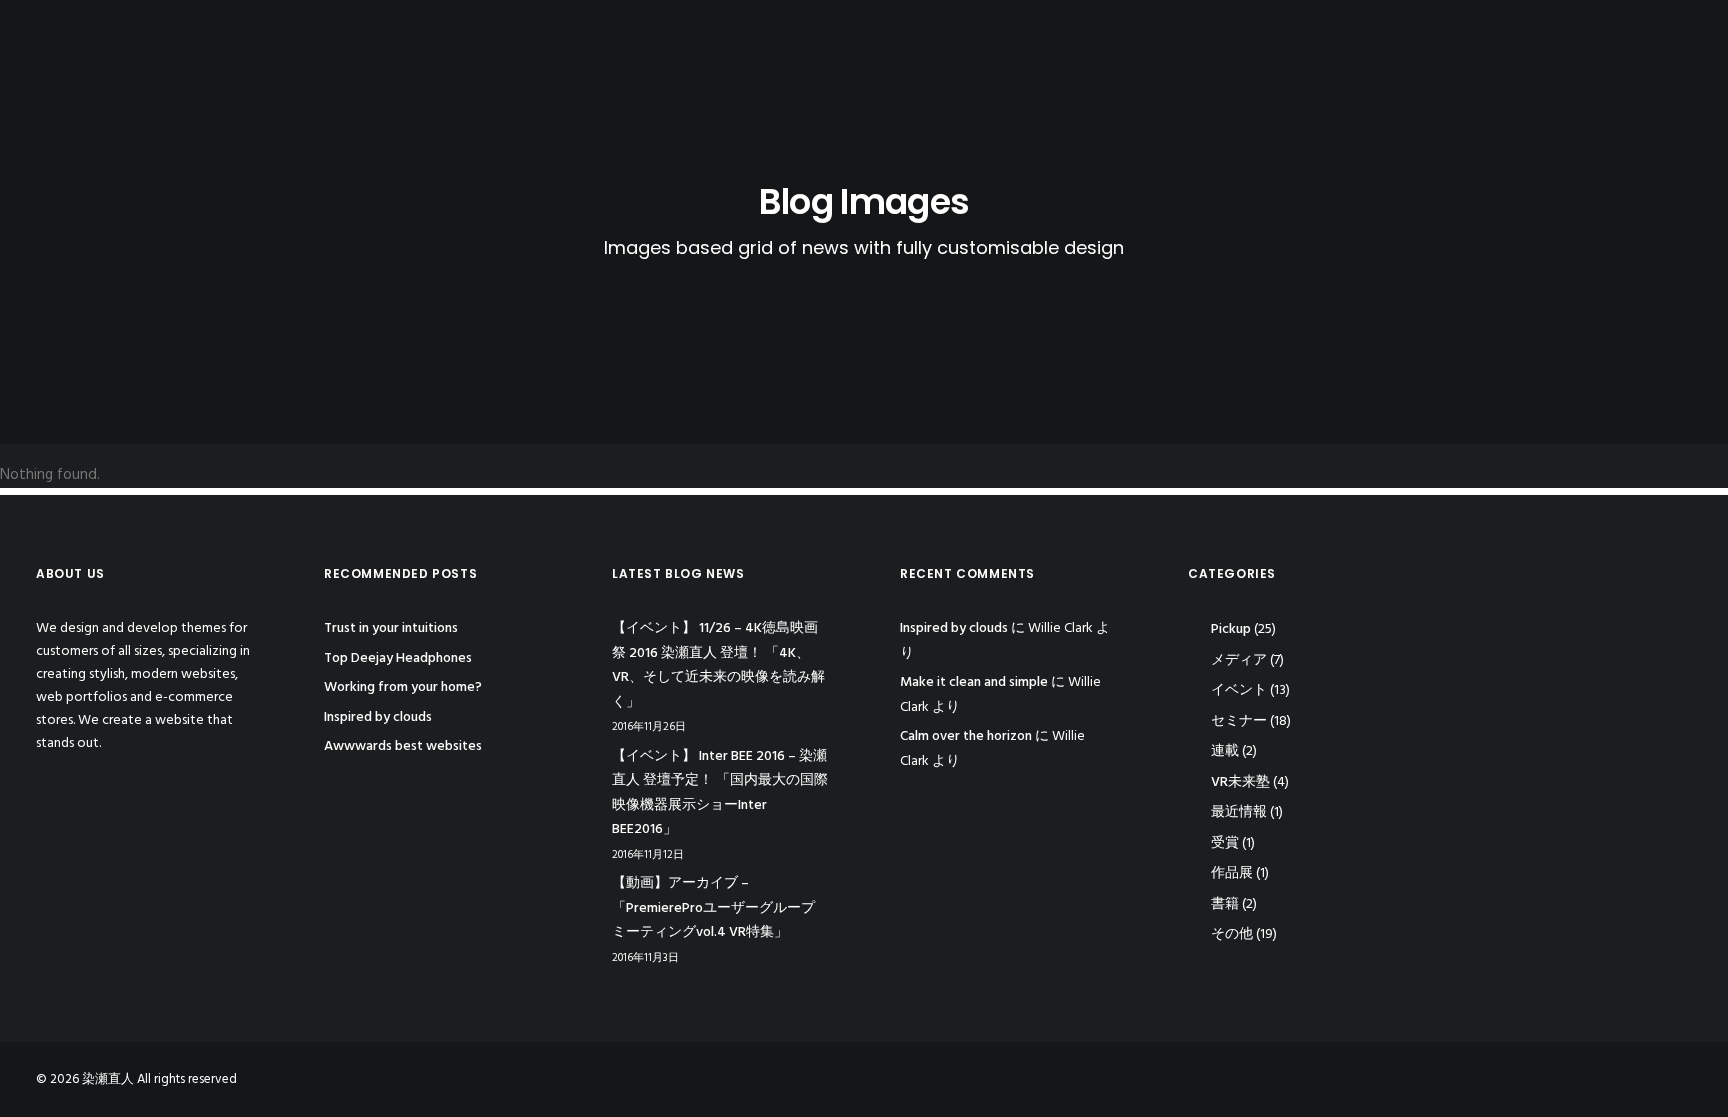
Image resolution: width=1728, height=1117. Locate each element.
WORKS (1568, 34)
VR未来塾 (1240, 782)
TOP (1352, 34)
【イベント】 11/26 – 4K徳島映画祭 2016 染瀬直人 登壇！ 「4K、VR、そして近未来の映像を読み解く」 (718, 665)
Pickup (1231, 629)
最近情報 (1239, 812)
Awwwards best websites (403, 746)
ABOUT (1419, 34)
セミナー (1239, 721)
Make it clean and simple (974, 682)
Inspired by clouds (378, 717)
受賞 (1225, 843)
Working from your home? (403, 687)
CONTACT (1658, 34)
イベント (1239, 690)
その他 (1232, 934)
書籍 (1225, 904)
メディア (1239, 660)
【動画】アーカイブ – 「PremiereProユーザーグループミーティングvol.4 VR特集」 (713, 908)
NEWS (1493, 34)
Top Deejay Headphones (398, 658)
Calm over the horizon (966, 736)
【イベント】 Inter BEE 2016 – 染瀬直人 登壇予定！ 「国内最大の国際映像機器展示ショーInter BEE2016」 (720, 793)
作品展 (1232, 873)
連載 (1225, 751)
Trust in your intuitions (391, 628)
